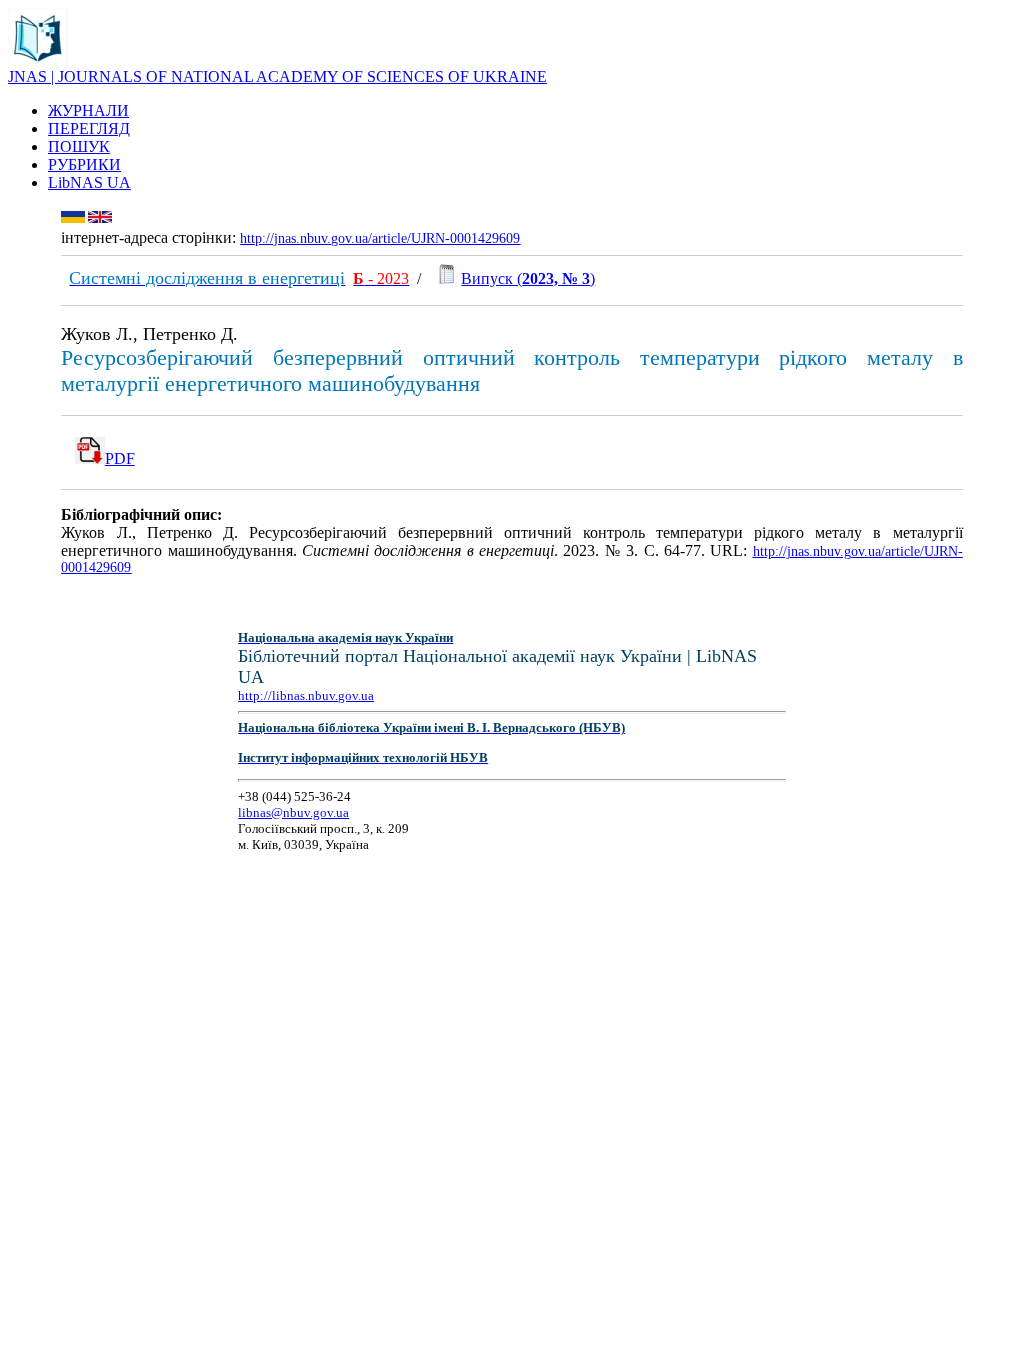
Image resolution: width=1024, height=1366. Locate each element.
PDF (120, 458)
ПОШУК (79, 146)
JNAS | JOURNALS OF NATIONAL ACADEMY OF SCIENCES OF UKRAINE (277, 76)
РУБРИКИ (84, 164)
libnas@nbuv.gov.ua (293, 812)
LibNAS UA (89, 182)
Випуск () (528, 278)
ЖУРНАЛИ (88, 110)
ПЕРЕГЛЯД (89, 128)
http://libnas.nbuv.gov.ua (306, 695)
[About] (38, 62)
